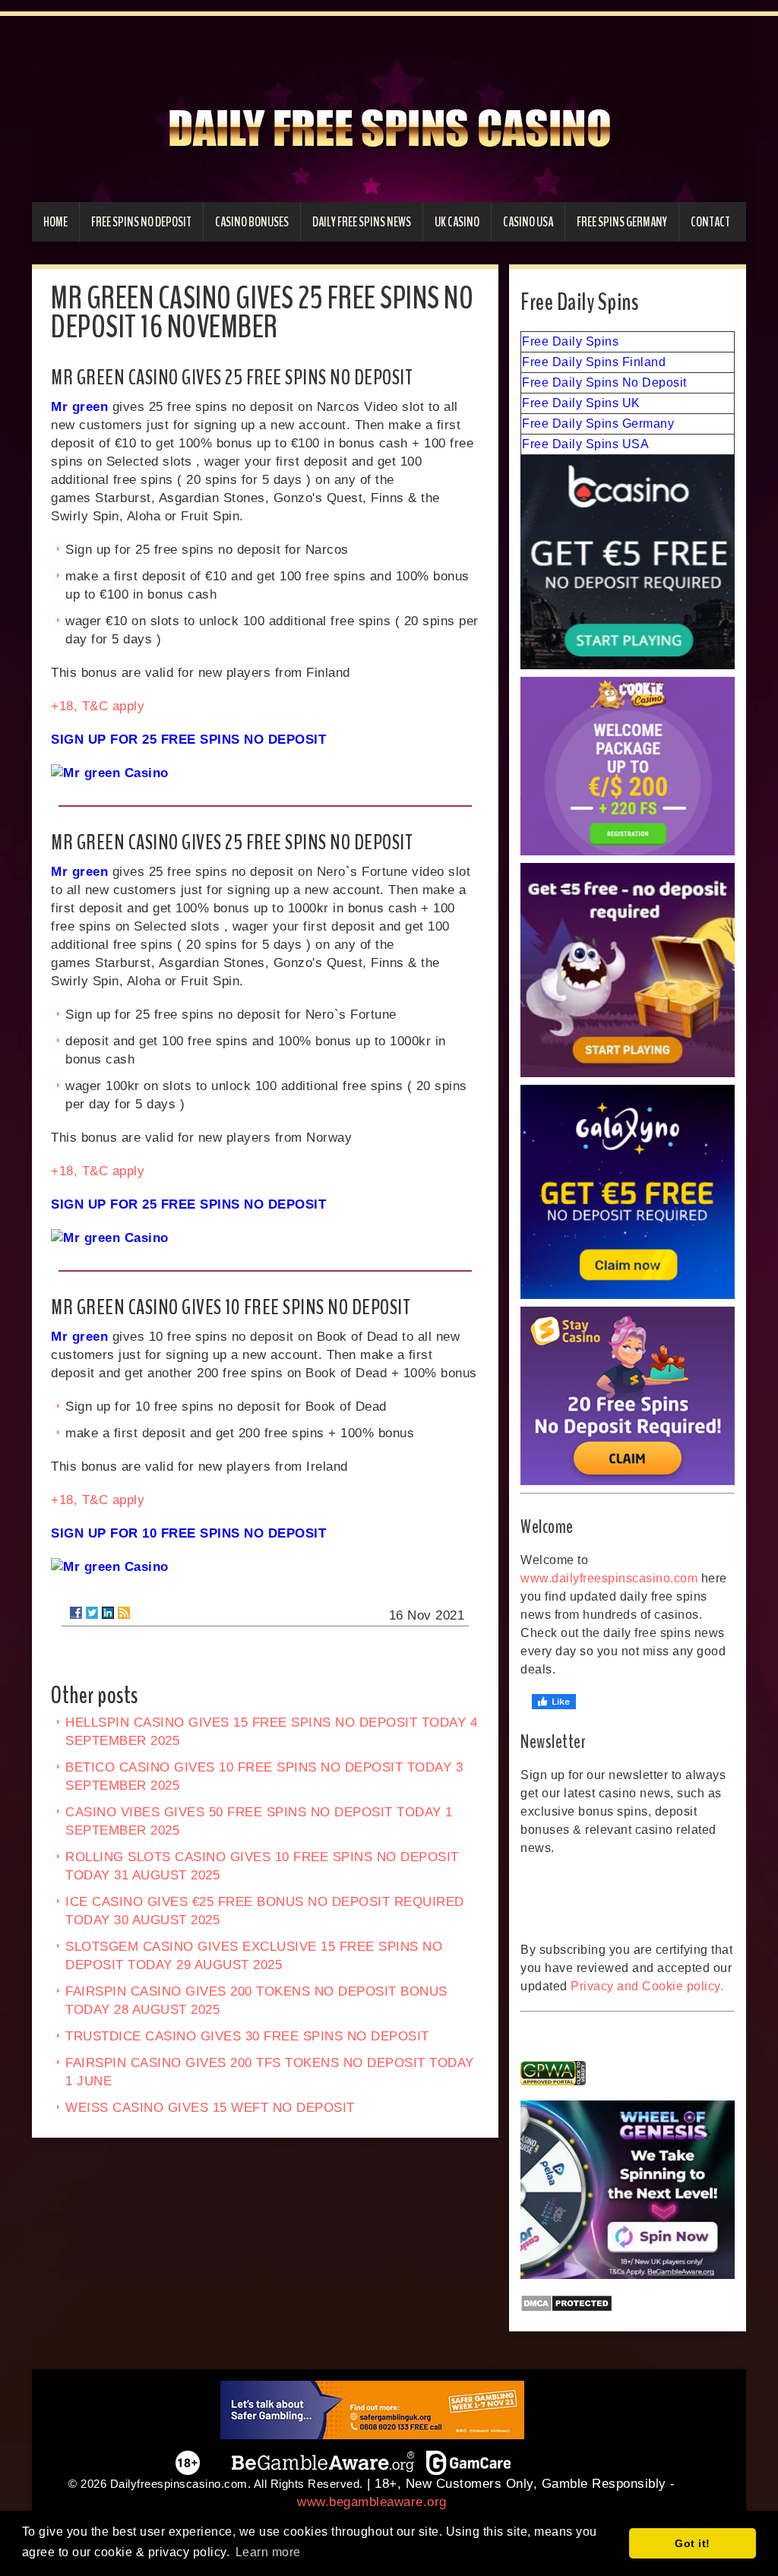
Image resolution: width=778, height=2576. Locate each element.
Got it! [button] (693, 2543)
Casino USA (528, 222)
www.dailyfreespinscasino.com (609, 1578)
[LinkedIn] (108, 1613)
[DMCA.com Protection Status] (628, 2303)
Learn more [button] (268, 2552)
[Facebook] (76, 1613)
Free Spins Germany (622, 222)
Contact (710, 222)
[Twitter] (92, 1613)
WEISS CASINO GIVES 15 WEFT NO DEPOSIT (210, 2108)
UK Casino (457, 222)
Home (55, 222)
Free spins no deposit (141, 222)
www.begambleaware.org (372, 2502)
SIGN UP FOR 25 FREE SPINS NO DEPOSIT (188, 740)
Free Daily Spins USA (585, 444)
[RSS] (124, 1613)
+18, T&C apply (98, 706)
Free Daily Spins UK (581, 403)
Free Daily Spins (570, 341)
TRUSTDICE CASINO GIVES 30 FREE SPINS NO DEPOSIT (247, 2036)
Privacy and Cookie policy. (647, 1986)
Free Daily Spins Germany (598, 424)
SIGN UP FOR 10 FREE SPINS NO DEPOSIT (188, 1533)
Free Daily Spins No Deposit (604, 382)
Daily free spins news (362, 222)
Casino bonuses (252, 222)
